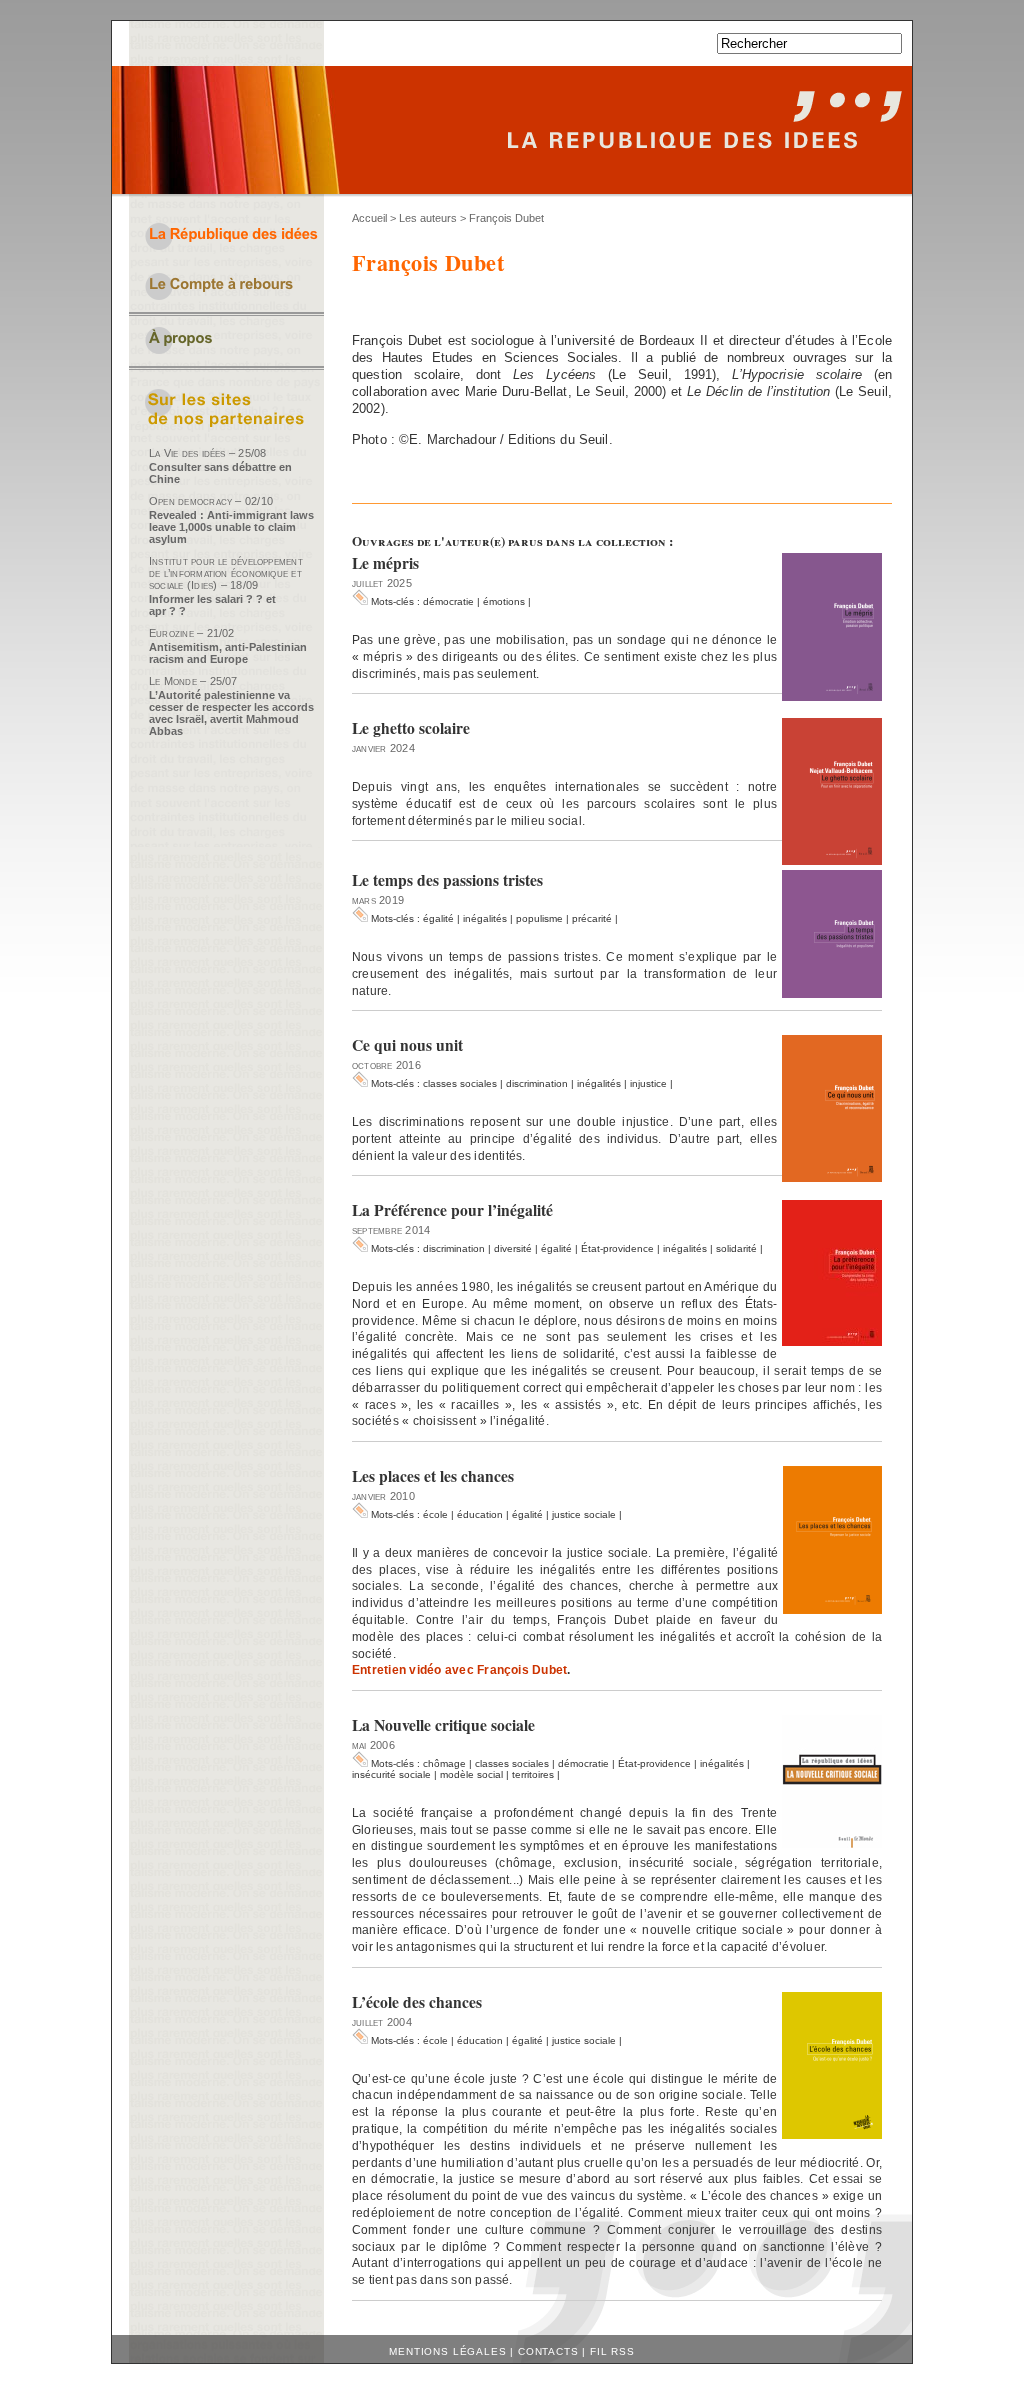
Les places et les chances (433, 1476)
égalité (438, 918)
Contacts (548, 2351)
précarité (592, 918)
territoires (533, 1774)
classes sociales (460, 1083)
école (435, 1514)
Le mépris (385, 563)
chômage (444, 1763)
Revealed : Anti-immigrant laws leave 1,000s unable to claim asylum (231, 527)
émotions (504, 601)
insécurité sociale (391, 1774)
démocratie (448, 601)
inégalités (485, 918)
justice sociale (584, 1514)
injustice (648, 1083)
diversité (513, 1248)
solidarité (736, 1248)
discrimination (537, 1083)
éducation (480, 1514)
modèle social (471, 1774)
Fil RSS (612, 2351)
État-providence (617, 1248)
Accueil (369, 218)
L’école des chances (417, 2002)
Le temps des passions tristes (447, 880)
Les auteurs (428, 218)
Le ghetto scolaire (411, 728)
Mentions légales (447, 2351)
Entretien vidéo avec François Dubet (459, 1670)
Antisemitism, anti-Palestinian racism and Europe (228, 653)
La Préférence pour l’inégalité (452, 1210)
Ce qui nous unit (407, 1045)
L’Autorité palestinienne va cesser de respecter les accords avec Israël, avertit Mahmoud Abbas (231, 713)
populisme (539, 918)
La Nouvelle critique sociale (443, 1725)
